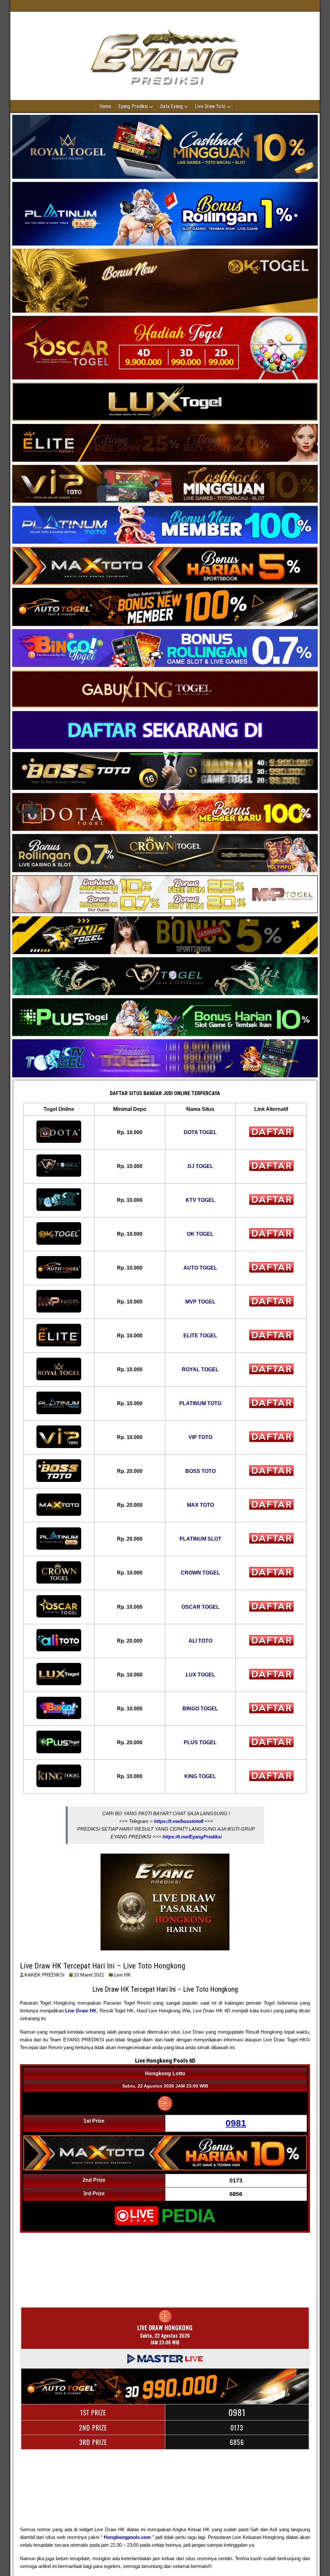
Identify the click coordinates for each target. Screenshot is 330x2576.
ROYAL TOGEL (200, 1369)
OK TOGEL (200, 1234)
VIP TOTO (200, 1437)
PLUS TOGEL (200, 1742)
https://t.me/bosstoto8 (179, 1821)
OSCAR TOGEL (200, 1607)
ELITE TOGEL (200, 1336)
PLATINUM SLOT (200, 1539)
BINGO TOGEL (200, 1709)
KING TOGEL (200, 1776)
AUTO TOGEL (200, 1268)
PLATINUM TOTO (200, 1403)
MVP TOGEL (200, 1302)
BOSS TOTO (200, 1471)
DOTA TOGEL (200, 1132)
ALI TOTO (200, 1641)
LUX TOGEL (200, 1675)
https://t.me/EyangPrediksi (192, 1837)
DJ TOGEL (200, 1166)
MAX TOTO (200, 1505)
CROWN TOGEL (200, 1573)
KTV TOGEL (200, 1200)
